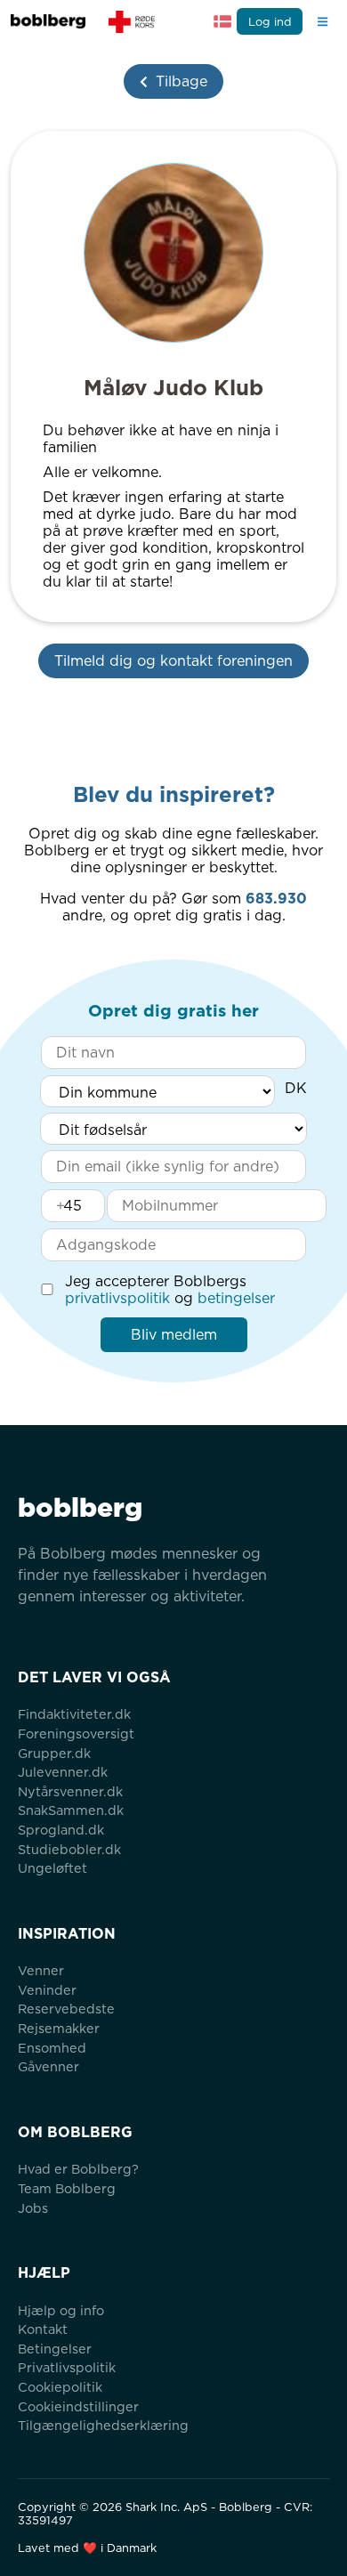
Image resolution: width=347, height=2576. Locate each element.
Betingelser (55, 2349)
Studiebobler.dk (69, 1849)
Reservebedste (66, 2009)
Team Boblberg (67, 2188)
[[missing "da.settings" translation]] (222, 21)
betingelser (236, 1298)
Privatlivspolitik (67, 2367)
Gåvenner (48, 2066)
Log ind (270, 22)
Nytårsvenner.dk (70, 1791)
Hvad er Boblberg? (78, 2169)
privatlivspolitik (117, 1298)
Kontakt (43, 2329)
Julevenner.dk (63, 1772)
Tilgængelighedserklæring (103, 2425)
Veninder (47, 1990)
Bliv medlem (174, 1335)
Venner (41, 1970)
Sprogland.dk (61, 1830)
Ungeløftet (52, 1868)
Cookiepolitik (60, 2387)
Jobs (33, 2208)
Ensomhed (52, 2048)
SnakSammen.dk (71, 1810)
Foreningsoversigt (76, 1734)
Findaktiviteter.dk (74, 1714)
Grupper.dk (54, 1753)
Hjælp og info (61, 2310)
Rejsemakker (59, 2028)
